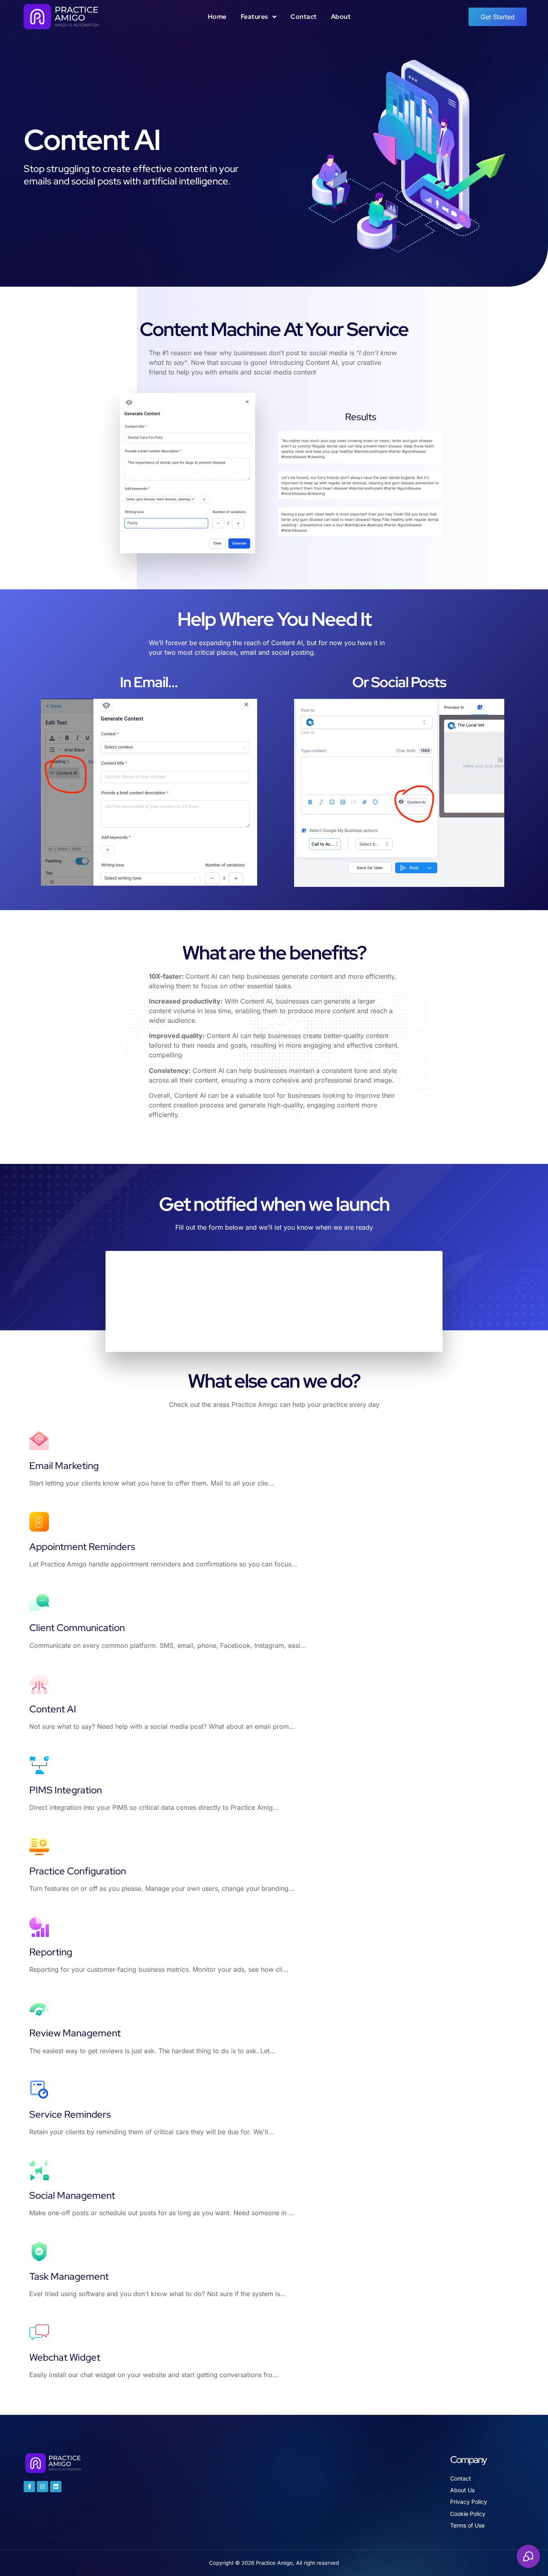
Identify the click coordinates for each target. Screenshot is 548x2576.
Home (217, 17)
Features (255, 17)
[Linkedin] (56, 2487)
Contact (304, 17)
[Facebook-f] (29, 2487)
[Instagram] (43, 2487)
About (341, 17)
